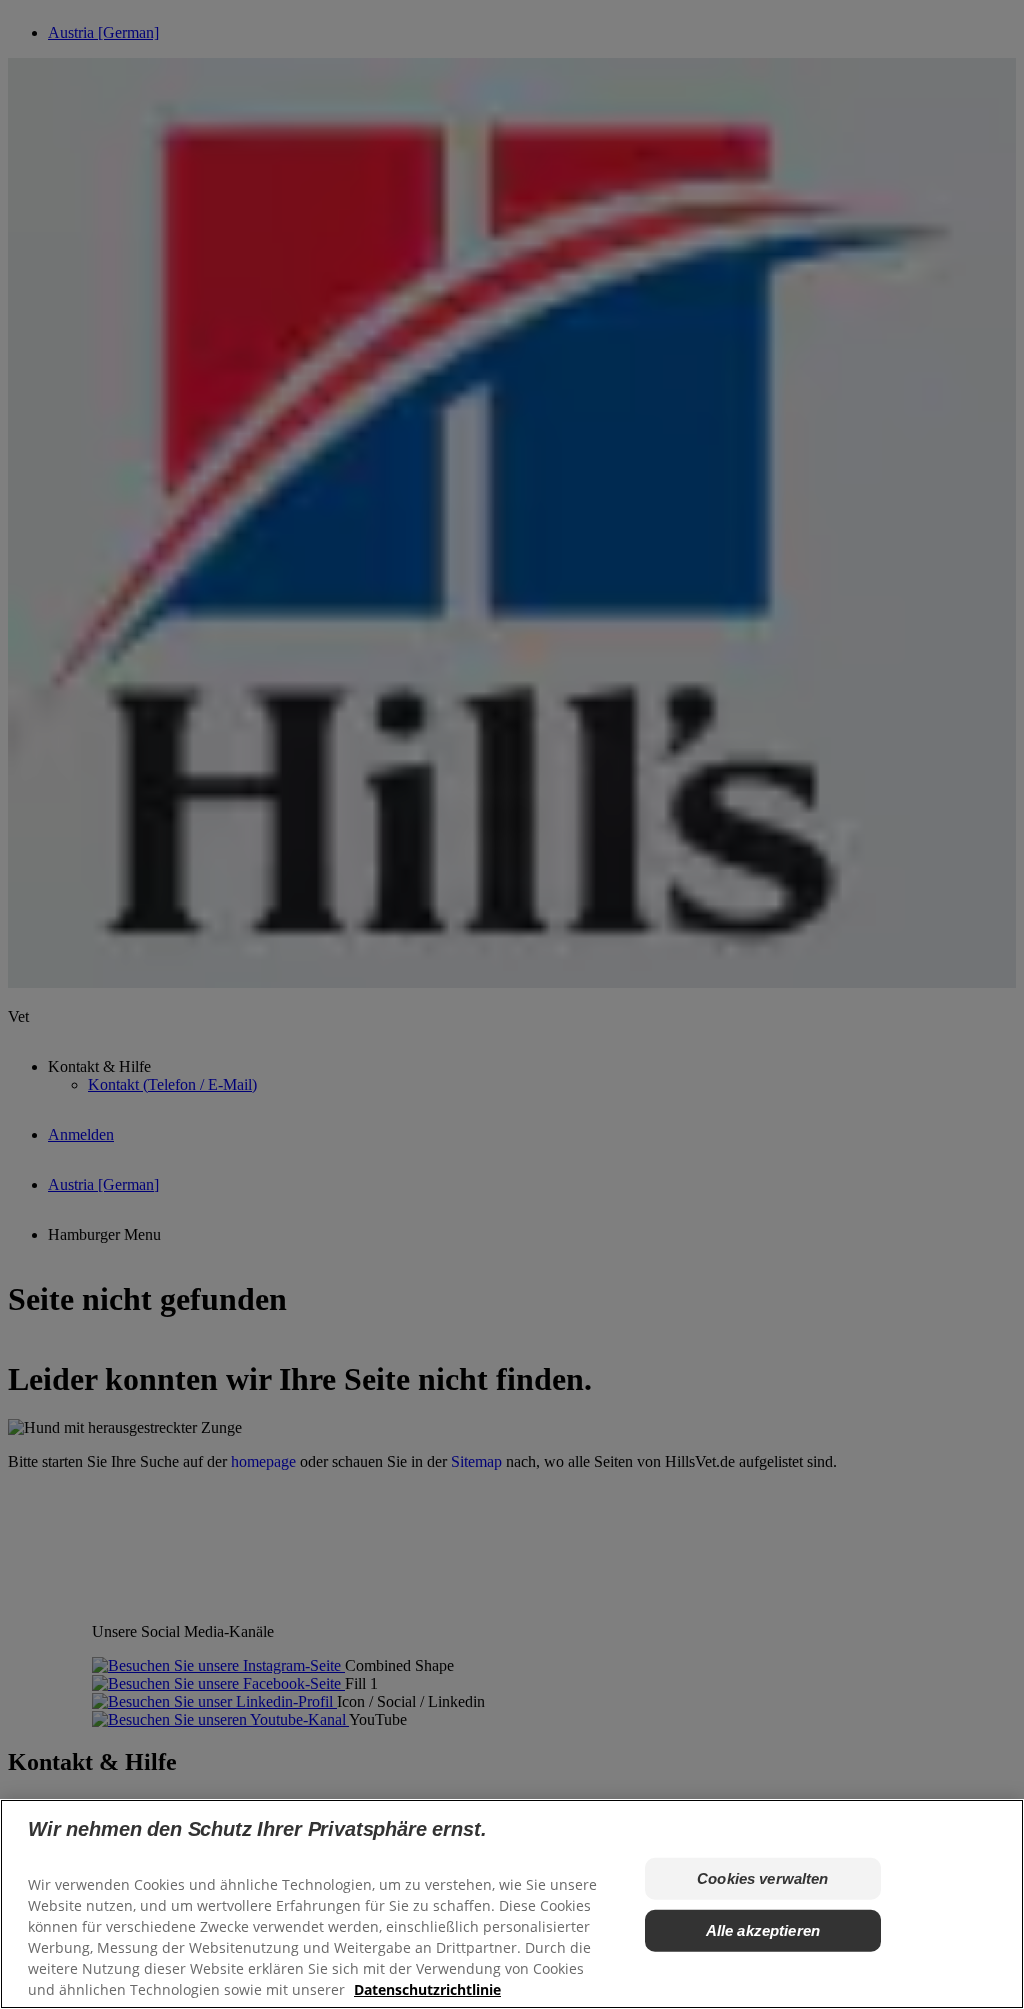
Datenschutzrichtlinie (427, 1989)
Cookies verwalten (763, 1878)
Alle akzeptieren (763, 1930)
